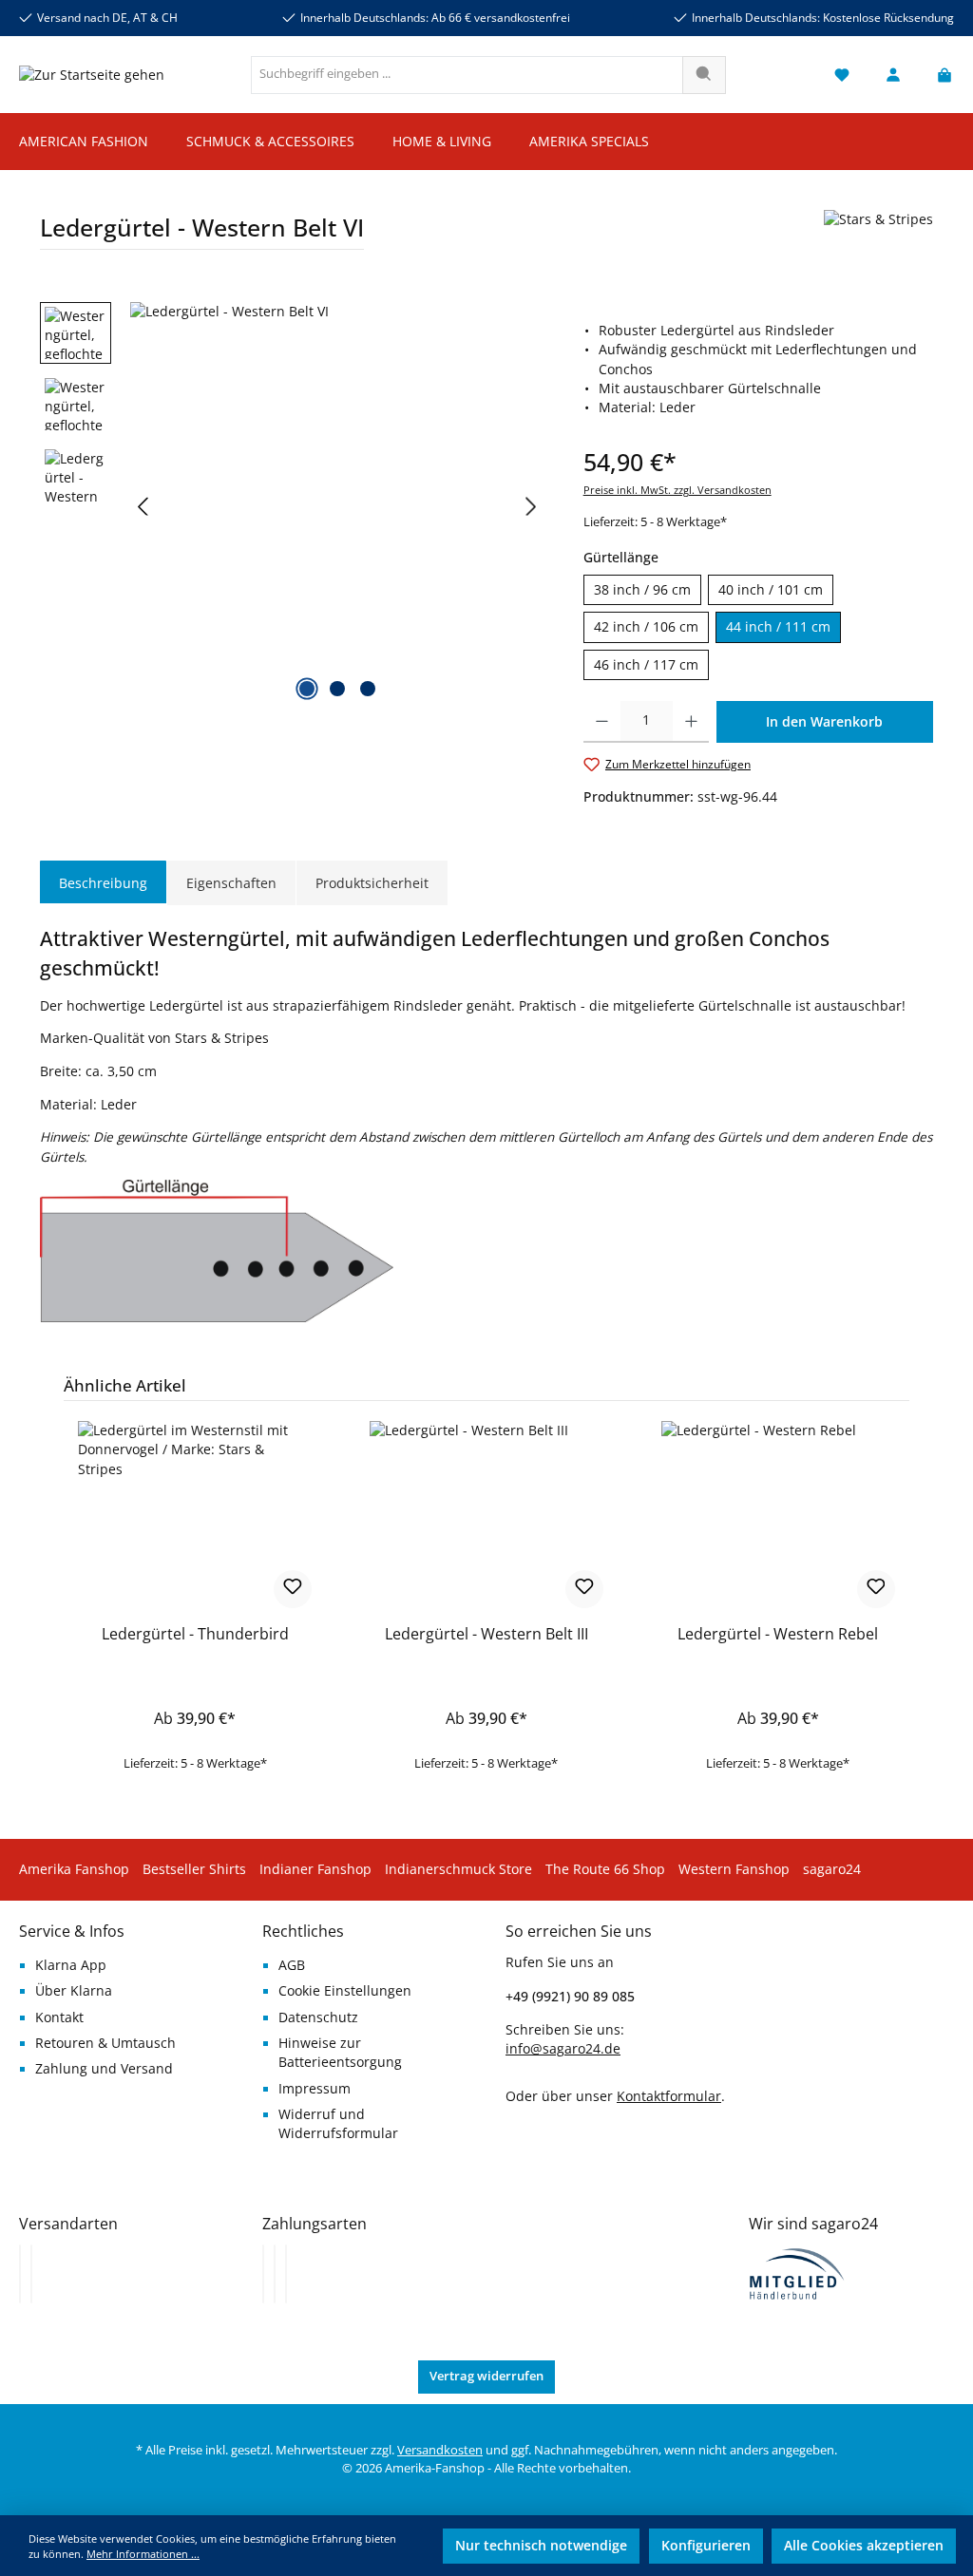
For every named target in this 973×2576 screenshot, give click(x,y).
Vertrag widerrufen (486, 2376)
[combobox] (467, 75)
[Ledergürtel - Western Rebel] (778, 1516)
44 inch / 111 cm (778, 627)
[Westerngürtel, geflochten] (337, 506)
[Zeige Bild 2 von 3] (337, 689)
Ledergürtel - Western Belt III (486, 1635)
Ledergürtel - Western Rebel (778, 1635)
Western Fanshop (734, 1869)
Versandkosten (440, 2450)
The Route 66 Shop (605, 1869)
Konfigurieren (706, 2546)
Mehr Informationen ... (143, 2554)
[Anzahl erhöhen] (691, 722)
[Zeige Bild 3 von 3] (368, 689)
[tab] (103, 883)
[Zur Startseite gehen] (92, 75)
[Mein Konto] (893, 75)
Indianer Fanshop (315, 1869)
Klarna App (71, 1965)
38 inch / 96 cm (642, 590)
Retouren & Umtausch (105, 2043)
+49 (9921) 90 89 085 (570, 1996)
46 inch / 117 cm (646, 665)
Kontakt (59, 2017)
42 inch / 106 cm (646, 627)
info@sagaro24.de (563, 2049)
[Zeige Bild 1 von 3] (307, 689)
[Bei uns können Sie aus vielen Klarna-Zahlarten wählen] (263, 2274)
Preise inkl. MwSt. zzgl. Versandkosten (677, 490)
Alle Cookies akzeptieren (864, 2546)
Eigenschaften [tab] (231, 883)
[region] (293, 506)
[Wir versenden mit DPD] (31, 2274)
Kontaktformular (669, 2096)
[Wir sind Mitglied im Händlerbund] (797, 2273)
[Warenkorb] (939, 75)
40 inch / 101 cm (771, 590)
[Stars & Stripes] (878, 237)
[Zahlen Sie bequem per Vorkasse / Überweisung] (275, 2274)
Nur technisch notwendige (541, 2546)
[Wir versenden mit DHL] (20, 2274)
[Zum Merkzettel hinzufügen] (293, 1589)
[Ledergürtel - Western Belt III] (486, 1516)
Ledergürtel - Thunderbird (195, 1635)
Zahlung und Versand (104, 2069)
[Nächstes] (530, 507)
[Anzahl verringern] (602, 722)
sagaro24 (832, 1869)
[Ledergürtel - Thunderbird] (195, 1516)
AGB (292, 1965)
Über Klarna (74, 1991)
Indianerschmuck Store (458, 1869)
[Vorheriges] (144, 507)
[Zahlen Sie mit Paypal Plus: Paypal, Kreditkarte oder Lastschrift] (286, 2274)
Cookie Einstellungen (345, 1991)
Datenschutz (318, 2017)
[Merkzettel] (842, 75)
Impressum (315, 2089)
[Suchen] (704, 75)
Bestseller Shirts (194, 1869)
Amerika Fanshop (74, 1869)
